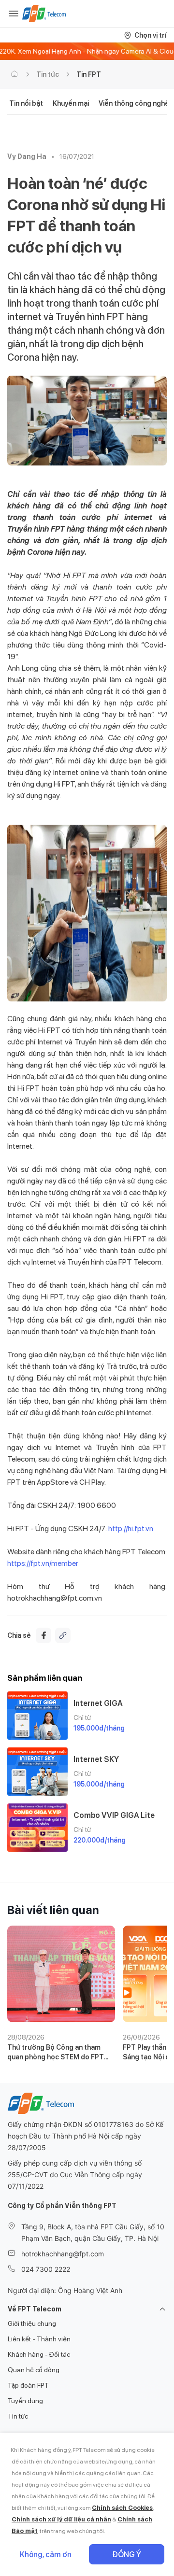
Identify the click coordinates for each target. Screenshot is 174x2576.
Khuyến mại (71, 103)
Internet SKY (96, 1759)
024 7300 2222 (46, 2269)
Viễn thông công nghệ (134, 103)
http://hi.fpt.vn (130, 1528)
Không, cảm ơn (46, 2555)
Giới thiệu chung (32, 2323)
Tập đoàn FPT (28, 2385)
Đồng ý (127, 2555)
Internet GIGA (98, 1703)
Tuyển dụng (25, 2401)
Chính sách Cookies (122, 2508)
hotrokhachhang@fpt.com (63, 2254)
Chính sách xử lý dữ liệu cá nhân (61, 2519)
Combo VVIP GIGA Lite (114, 1815)
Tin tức (48, 74)
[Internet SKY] (37, 1772)
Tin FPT (89, 74)
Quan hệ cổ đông (34, 2370)
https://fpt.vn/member (43, 1563)
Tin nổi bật (26, 103)
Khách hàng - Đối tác (39, 2354)
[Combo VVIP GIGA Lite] (37, 1828)
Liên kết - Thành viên (39, 2339)
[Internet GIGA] (37, 1716)
